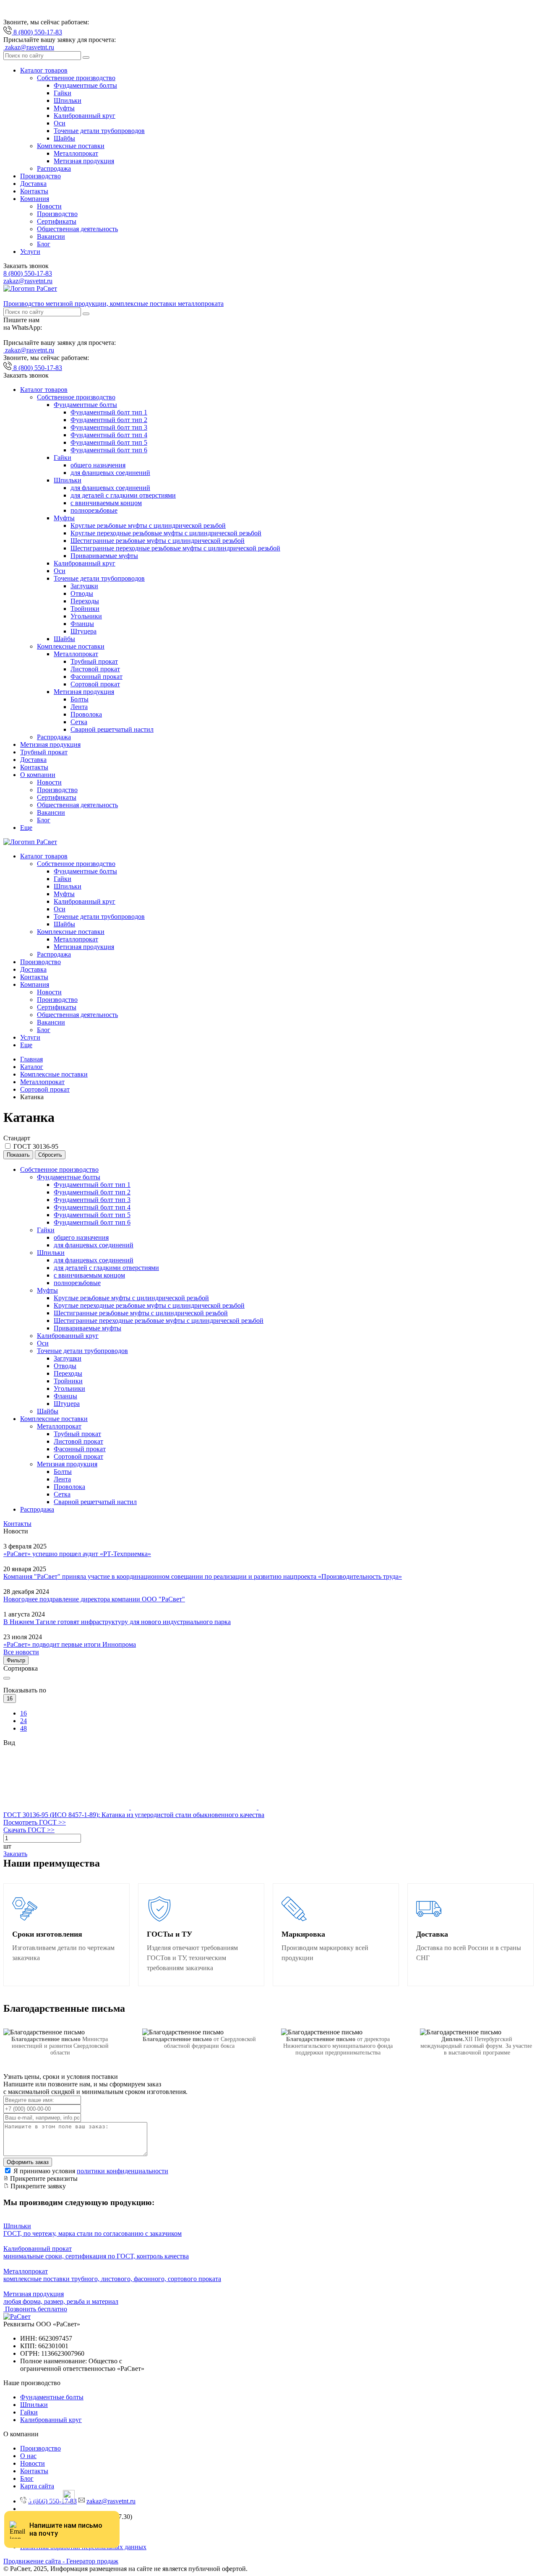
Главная (31, 1059)
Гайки (63, 93)
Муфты (64, 108)
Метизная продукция (84, 161)
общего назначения (98, 465)
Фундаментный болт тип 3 (109, 427)
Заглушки (84, 586)
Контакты (34, 191)
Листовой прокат (95, 669)
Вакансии (51, 236)
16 (23, 1713)
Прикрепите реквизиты (43, 2178)
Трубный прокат (94, 661)
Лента (79, 707)
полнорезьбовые (94, 510)
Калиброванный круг (85, 116)
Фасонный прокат (96, 677)
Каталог (32, 1067)
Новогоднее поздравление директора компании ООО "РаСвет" (94, 1599)
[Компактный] (321, 1807)
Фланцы (82, 624)
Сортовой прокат (95, 684)
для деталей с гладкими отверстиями (123, 495)
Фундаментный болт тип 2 (109, 420)
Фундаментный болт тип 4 (109, 435)
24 (23, 1721)
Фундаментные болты (85, 85)
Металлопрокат (76, 153)
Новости (49, 206)
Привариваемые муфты (104, 556)
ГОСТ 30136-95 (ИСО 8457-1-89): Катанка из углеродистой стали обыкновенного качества (134, 1815)
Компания (35, 199)
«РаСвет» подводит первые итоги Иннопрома (70, 1644)
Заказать (15, 1854)
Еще (26, 828)
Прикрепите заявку (37, 2186)
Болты (80, 699)
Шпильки (68, 100)
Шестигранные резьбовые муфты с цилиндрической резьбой (158, 541)
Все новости (21, 1652)
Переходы (85, 601)
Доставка (33, 184)
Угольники (86, 616)
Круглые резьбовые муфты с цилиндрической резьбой (148, 525)
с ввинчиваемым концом (106, 503)
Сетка (79, 722)
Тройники (85, 609)
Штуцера (83, 631)
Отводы (82, 593)
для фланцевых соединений (110, 473)
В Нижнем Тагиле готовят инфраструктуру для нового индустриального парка (117, 1622)
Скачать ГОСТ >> (29, 1830)
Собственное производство (76, 78)
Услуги (30, 252)
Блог (44, 244)
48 (23, 1728)
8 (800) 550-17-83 (28, 273)
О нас (28, 2456)
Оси (60, 123)
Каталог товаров (44, 70)
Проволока (86, 714)
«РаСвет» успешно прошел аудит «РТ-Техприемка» (77, 1554)
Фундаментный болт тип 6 (109, 450)
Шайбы (64, 138)
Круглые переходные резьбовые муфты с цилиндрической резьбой (166, 533)
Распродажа (54, 168)
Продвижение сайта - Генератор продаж (61, 2561)
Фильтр (16, 1660)
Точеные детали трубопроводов (99, 131)
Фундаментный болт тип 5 (109, 442)
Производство (40, 176)
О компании (38, 775)
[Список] (195, 1807)
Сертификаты (57, 221)
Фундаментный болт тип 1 (109, 412)
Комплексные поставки (71, 146)
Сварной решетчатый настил (112, 729)
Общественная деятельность (77, 229)
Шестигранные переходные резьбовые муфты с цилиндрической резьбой (175, 548)
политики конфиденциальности (123, 2171)
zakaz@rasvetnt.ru (28, 281)
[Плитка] (67, 1807)
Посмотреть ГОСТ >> (35, 1822)
